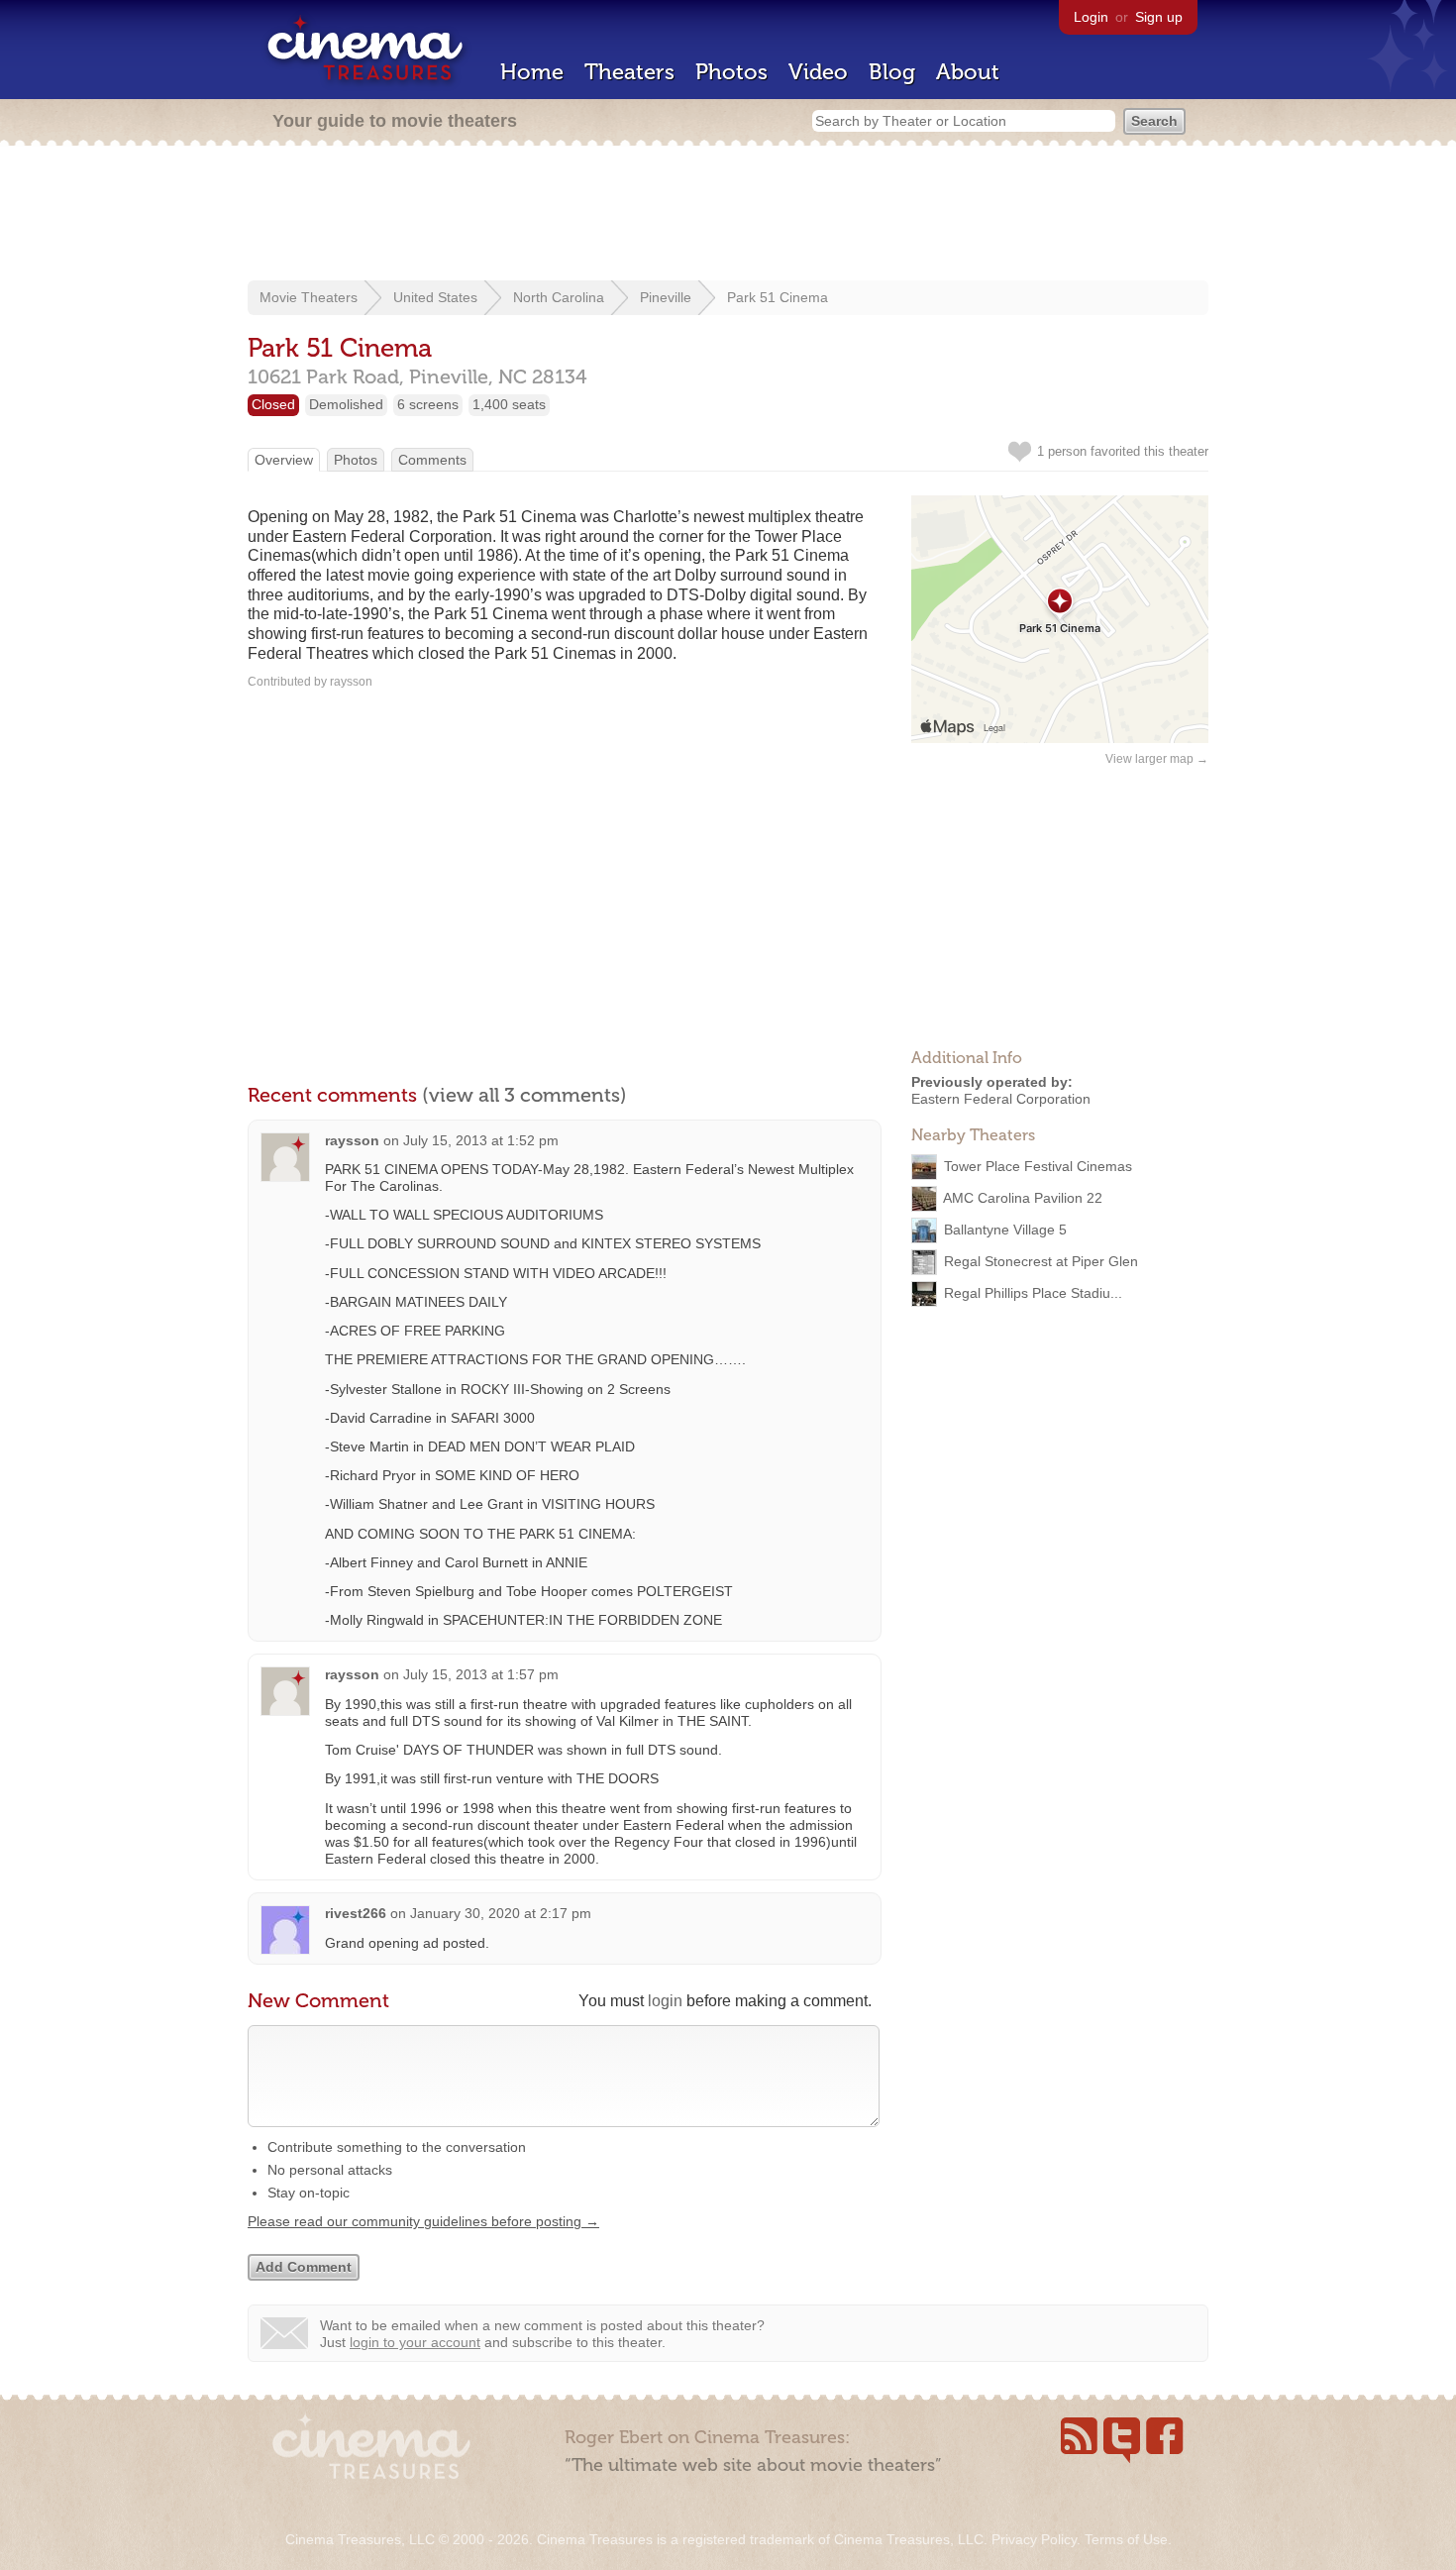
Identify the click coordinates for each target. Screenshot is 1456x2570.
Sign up (1159, 17)
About (968, 72)
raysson (352, 1140)
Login (1091, 17)
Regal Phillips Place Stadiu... (1033, 1292)
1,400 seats (509, 404)
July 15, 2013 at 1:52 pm (481, 1140)
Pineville (666, 297)
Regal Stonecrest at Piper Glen (1041, 1260)
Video (818, 72)
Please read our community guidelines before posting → (423, 2221)
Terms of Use (1126, 2539)
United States (435, 297)
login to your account (415, 2342)
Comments (432, 460)
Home (532, 72)
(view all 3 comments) (524, 1095)
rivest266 (356, 1913)
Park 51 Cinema (778, 297)
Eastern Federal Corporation (1001, 1099)
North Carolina (559, 297)
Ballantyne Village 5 (1005, 1229)
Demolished (346, 404)
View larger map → (1157, 759)
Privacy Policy (1034, 2539)
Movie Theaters (309, 297)
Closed (273, 404)
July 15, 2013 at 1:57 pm (481, 1674)
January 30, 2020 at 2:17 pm (501, 1913)
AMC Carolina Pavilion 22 (1023, 1197)
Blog (892, 72)
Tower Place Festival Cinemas (1038, 1165)
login (665, 2001)
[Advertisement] (728, 215)
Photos (731, 72)
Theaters (629, 72)
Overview (284, 460)
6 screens (428, 404)
